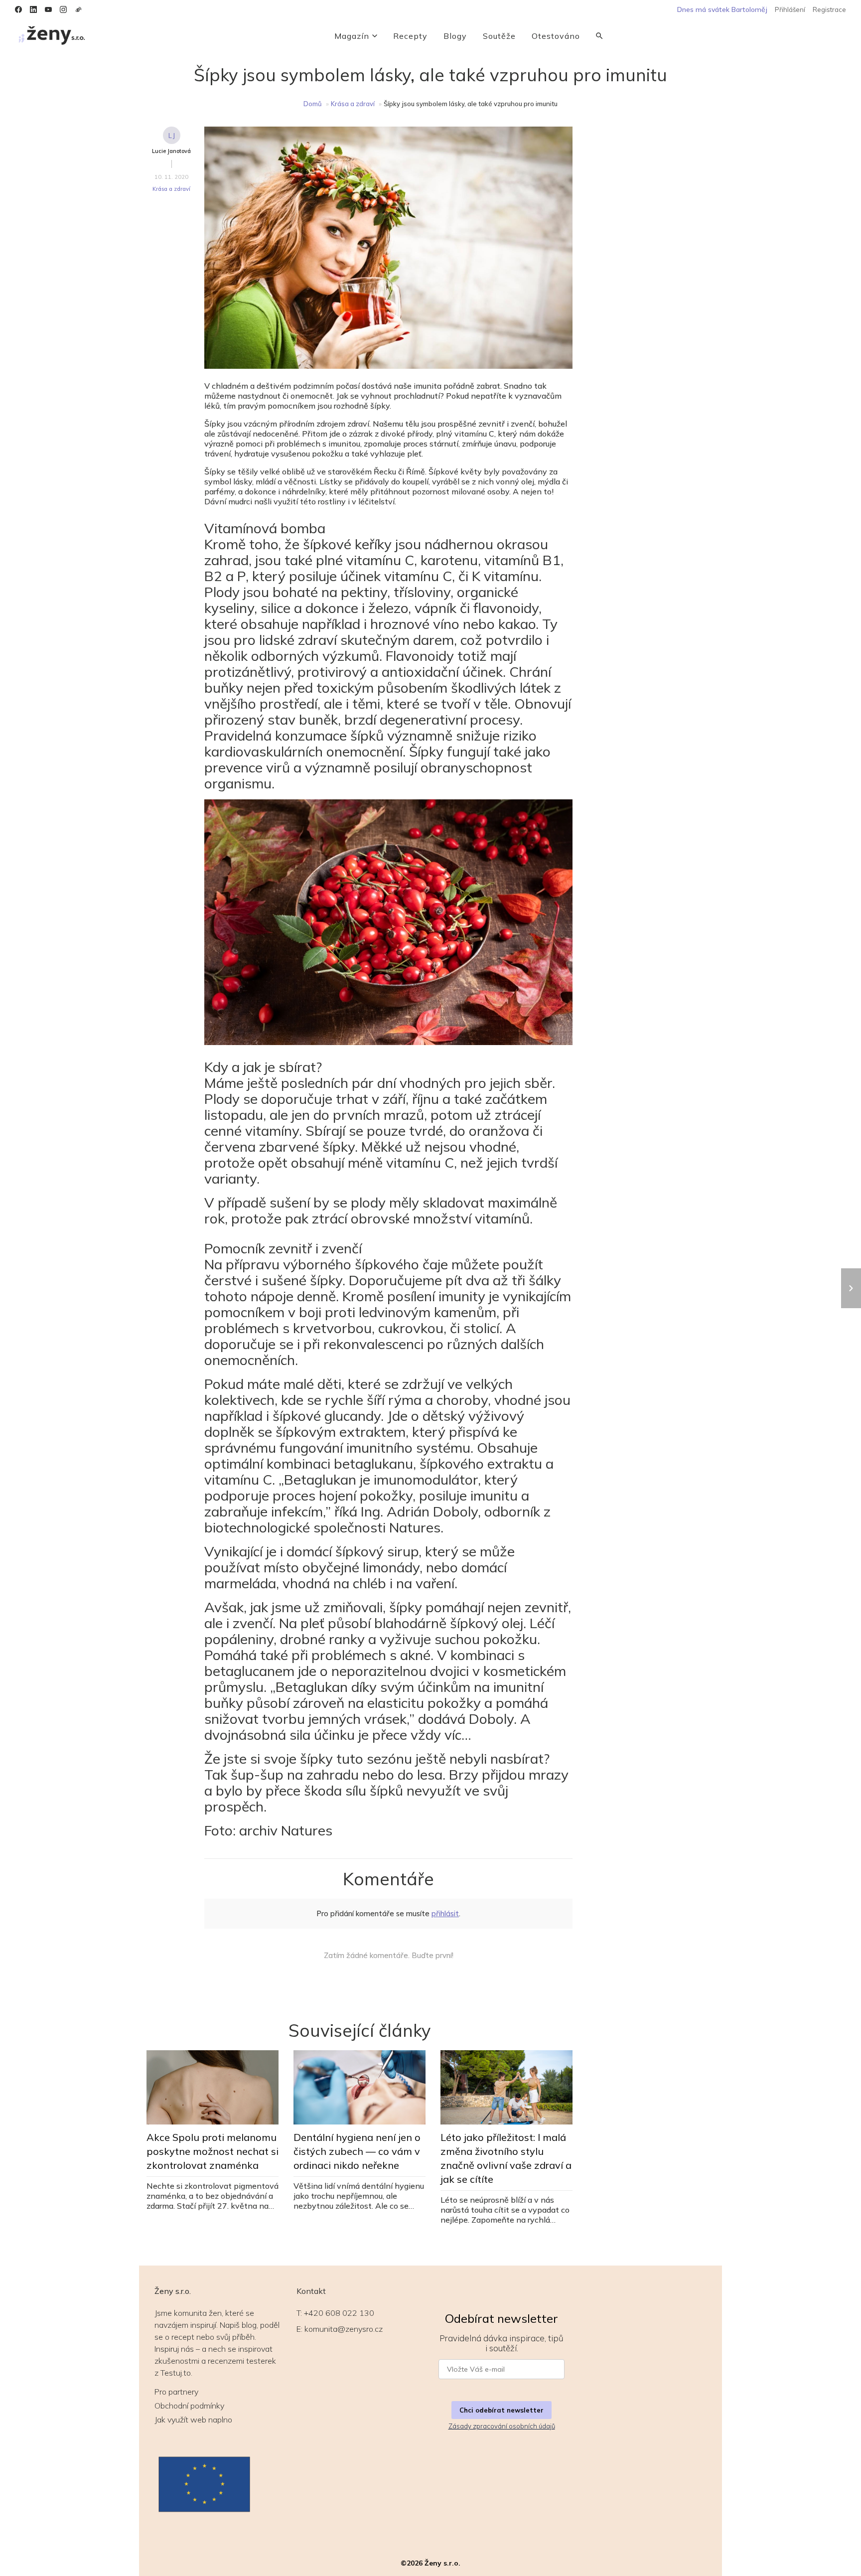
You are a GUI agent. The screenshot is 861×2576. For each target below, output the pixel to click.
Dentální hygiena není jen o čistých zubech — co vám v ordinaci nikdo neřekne (357, 2151)
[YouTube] (48, 9)
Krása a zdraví (353, 104)
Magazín (352, 36)
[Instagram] (63, 9)
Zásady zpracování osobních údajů (502, 2426)
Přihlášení (790, 9)
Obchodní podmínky (189, 2406)
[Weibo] (78, 9)
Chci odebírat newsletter (502, 2410)
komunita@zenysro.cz (344, 2329)
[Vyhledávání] (599, 36)
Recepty (410, 36)
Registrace (829, 9)
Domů (313, 104)
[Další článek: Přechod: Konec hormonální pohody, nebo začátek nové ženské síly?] (851, 1288)
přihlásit (445, 1913)
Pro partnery (176, 2392)
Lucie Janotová (171, 151)
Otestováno (556, 36)
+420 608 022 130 (339, 2313)
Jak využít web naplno (193, 2420)
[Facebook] (18, 9)
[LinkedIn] (33, 9)
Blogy (455, 36)
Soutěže (499, 36)
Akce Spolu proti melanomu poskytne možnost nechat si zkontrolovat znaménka (213, 2151)
